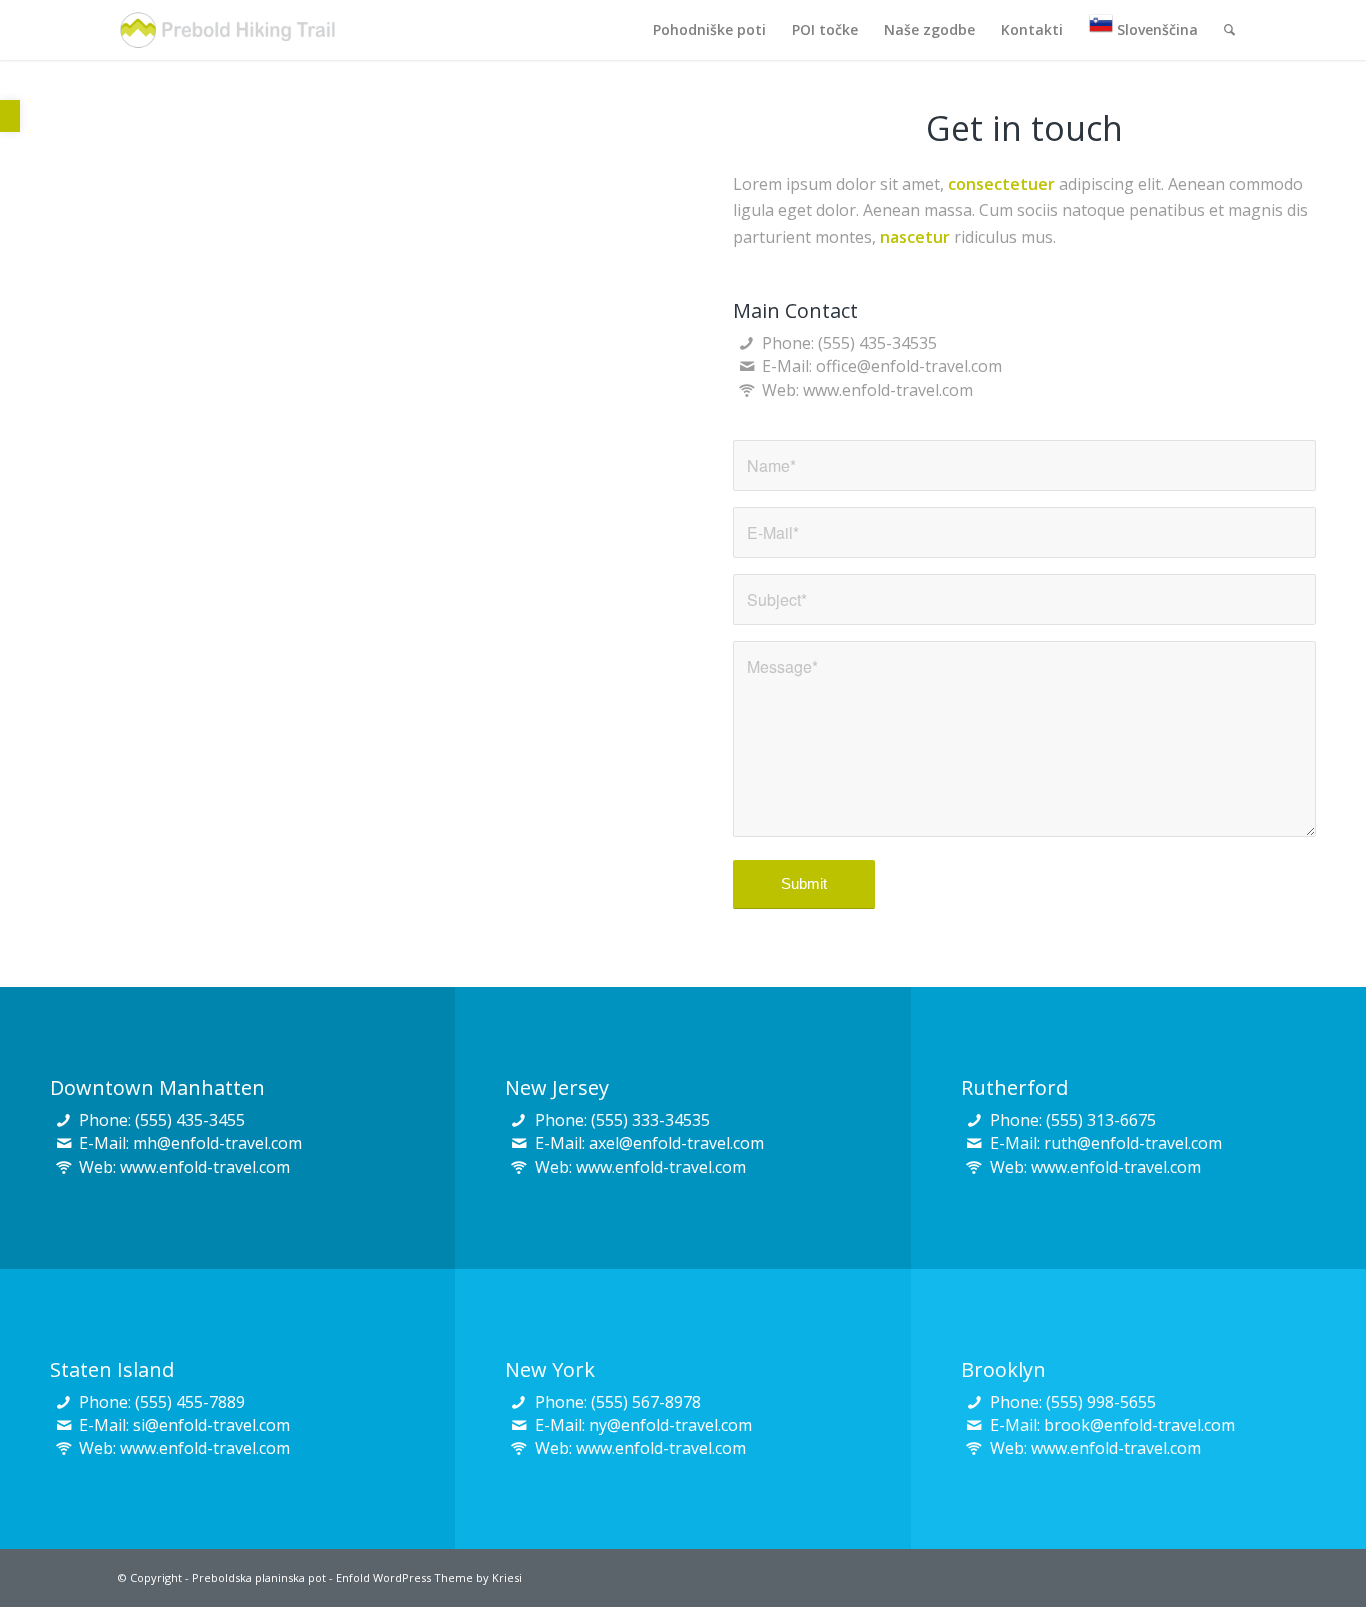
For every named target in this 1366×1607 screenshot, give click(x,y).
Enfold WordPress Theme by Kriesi (429, 1577)
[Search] (1229, 30)
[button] (10, 116)
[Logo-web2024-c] (227, 30)
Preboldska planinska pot (259, 1577)
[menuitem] (709, 30)
